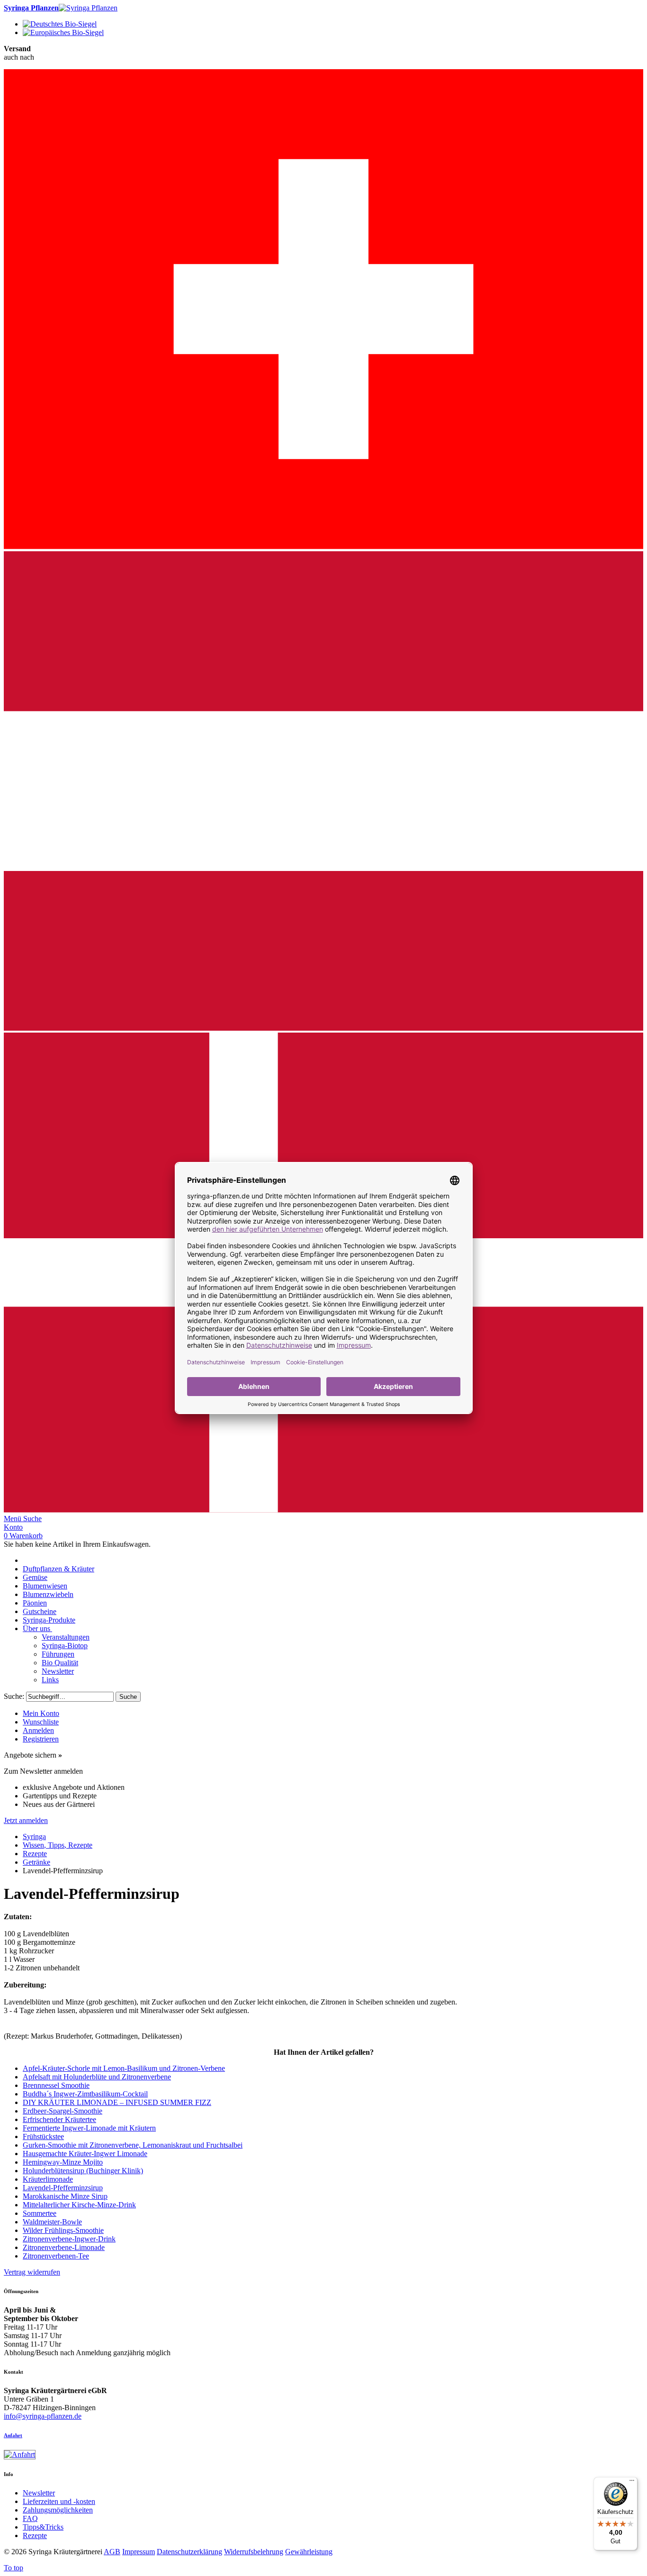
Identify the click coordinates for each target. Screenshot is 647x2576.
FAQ (30, 2518)
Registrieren (41, 1739)
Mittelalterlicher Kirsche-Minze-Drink (79, 2205)
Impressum (139, 2552)
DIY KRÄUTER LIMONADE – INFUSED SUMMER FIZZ (117, 2102)
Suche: (14, 1696)
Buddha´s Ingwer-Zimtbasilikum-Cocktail (85, 2094)
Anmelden (38, 1730)
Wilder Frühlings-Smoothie (63, 2230)
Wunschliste (41, 1722)
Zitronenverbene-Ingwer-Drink (69, 2239)
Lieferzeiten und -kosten (59, 2501)
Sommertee (40, 2213)
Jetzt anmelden (26, 1820)
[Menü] (632, 2483)
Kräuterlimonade (48, 2179)
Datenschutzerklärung (189, 2552)
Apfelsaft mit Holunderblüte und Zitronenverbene (97, 2077)
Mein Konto (41, 1713)
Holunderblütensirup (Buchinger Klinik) (83, 2171)
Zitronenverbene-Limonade (64, 2247)
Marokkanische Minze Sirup (65, 2196)
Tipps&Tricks (43, 2527)
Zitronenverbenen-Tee (56, 2256)
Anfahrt (13, 2435)
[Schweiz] (323, 547)
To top (13, 2568)
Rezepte (35, 2535)
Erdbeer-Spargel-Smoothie (63, 2111)
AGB (112, 2552)
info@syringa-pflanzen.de (43, 2416)
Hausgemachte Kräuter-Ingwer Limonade (85, 2154)
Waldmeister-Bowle (52, 2222)
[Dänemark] (323, 1510)
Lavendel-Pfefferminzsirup (63, 2188)
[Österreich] (323, 1028)
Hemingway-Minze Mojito (63, 2162)
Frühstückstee (43, 2136)
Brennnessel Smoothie (56, 2085)
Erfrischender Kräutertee (59, 2119)
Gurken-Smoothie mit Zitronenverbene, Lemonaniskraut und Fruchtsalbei (133, 2145)
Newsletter (39, 2493)
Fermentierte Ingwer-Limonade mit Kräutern (89, 2128)
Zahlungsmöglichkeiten (58, 2510)
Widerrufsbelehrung (254, 2552)
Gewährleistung (309, 2552)
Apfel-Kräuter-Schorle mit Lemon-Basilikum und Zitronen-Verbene (124, 2068)
